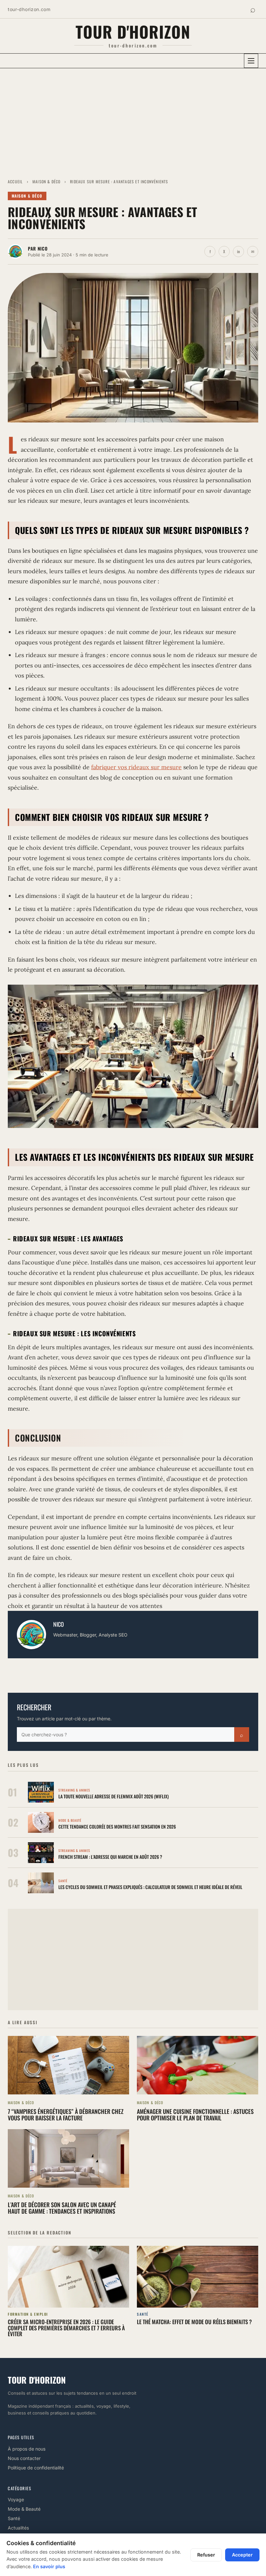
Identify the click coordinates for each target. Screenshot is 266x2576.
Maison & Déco (47, 181)
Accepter (242, 2555)
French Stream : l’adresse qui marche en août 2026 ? (110, 1857)
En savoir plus (49, 2566)
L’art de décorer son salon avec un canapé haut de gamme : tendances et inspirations (62, 2208)
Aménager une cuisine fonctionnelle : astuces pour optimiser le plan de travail (195, 2115)
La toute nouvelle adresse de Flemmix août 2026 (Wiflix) (114, 1796)
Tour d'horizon (133, 31)
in (238, 251)
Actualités (18, 2528)
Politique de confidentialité (36, 2468)
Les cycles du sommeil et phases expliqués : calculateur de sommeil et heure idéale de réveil (150, 1887)
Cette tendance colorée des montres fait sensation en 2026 (117, 1826)
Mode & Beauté (24, 2509)
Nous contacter (24, 2458)
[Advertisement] (133, 120)
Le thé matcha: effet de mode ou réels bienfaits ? (194, 2322)
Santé (14, 2518)
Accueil (15, 181)
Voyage (16, 2499)
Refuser (206, 2555)
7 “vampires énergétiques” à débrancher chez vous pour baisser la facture (66, 2115)
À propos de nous (27, 2449)
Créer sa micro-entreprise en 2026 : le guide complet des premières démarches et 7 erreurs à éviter (66, 2328)
